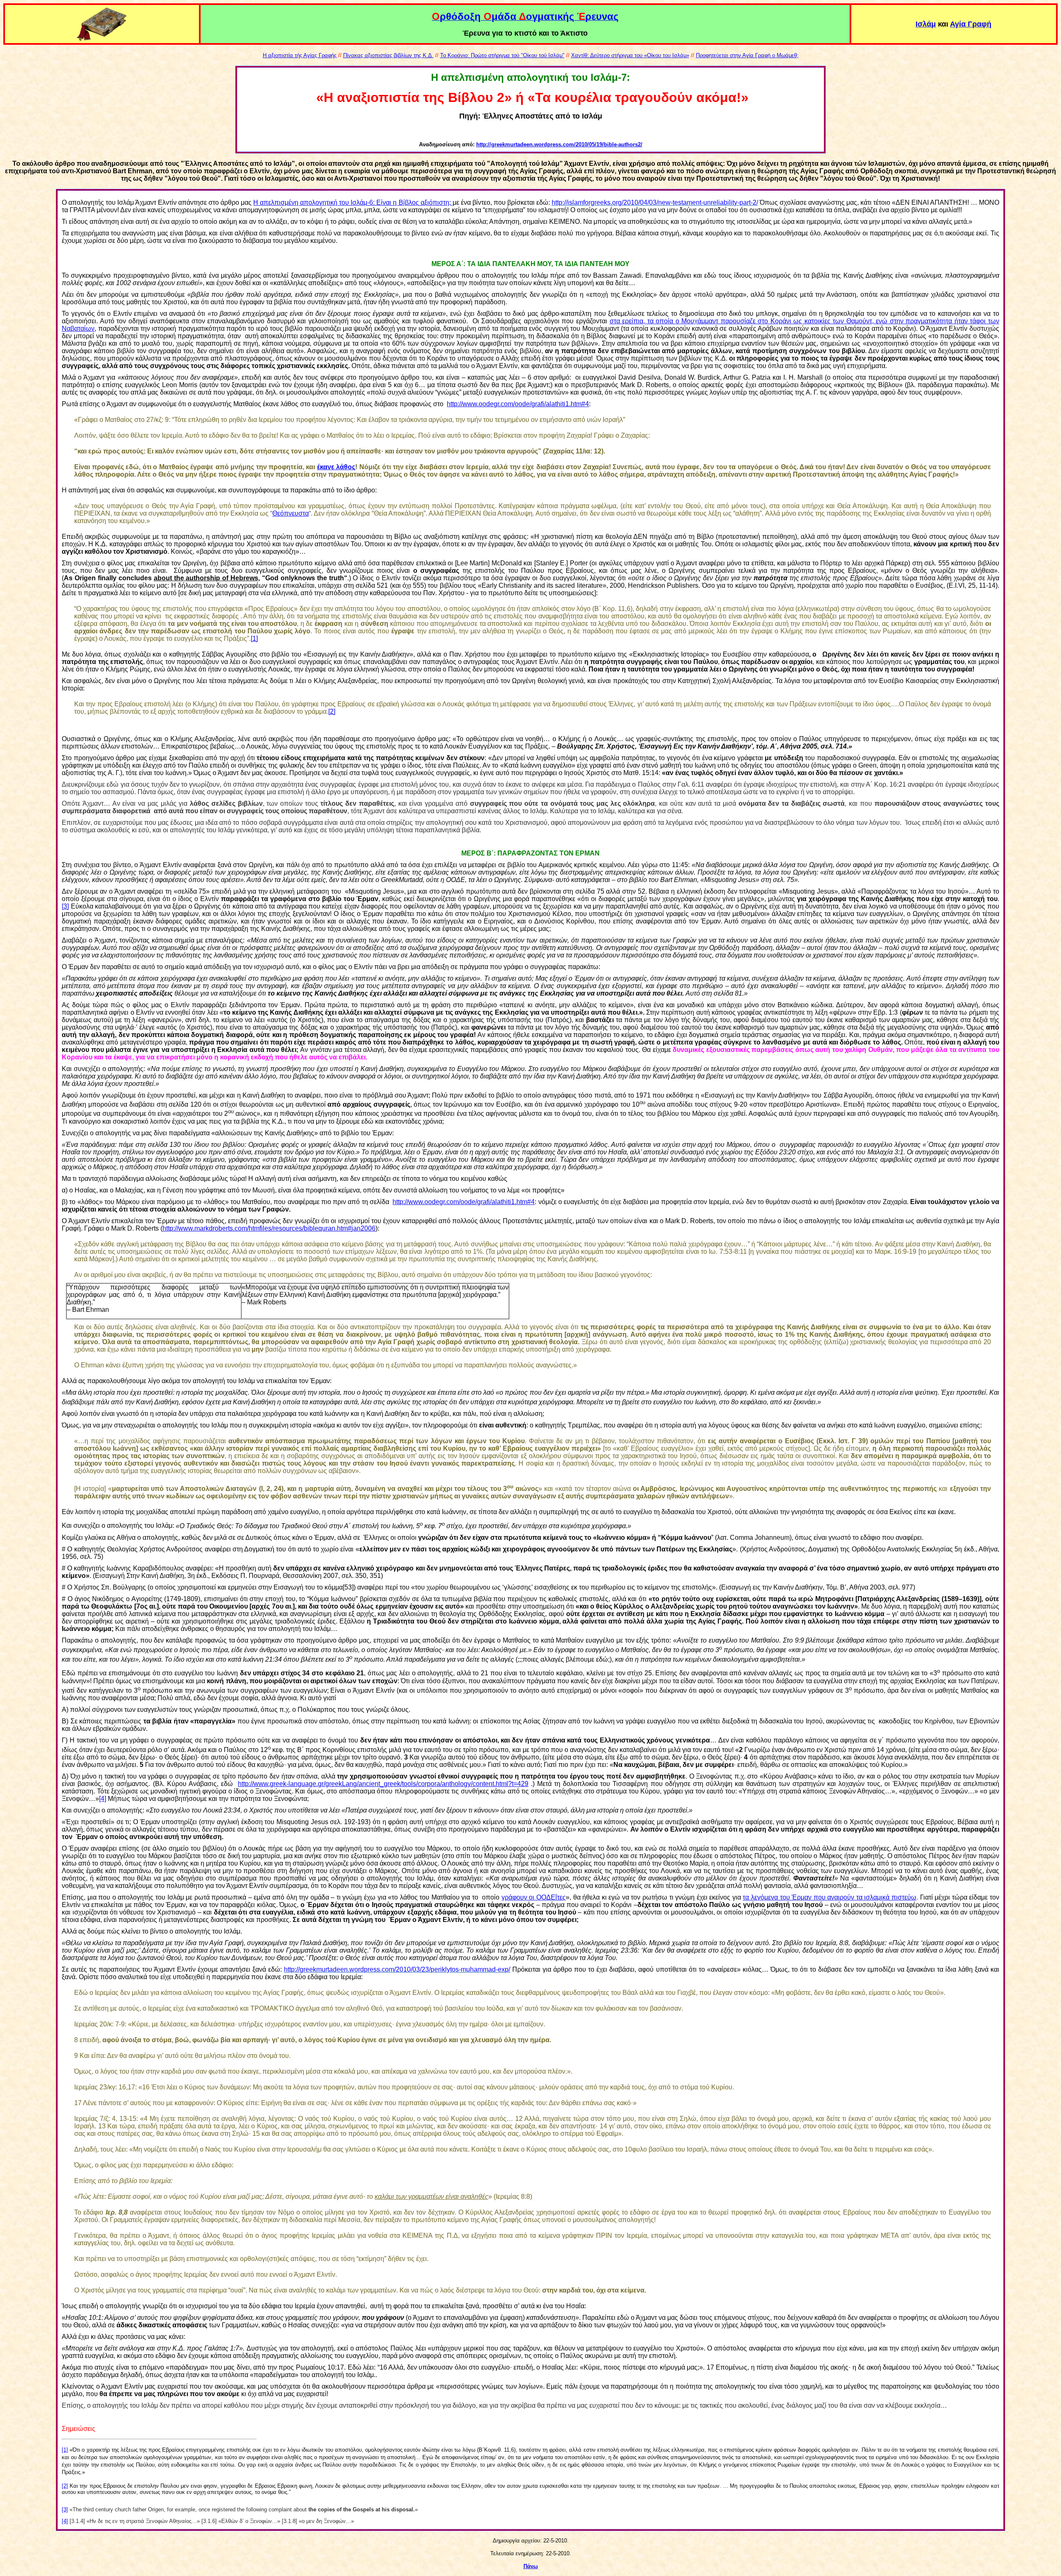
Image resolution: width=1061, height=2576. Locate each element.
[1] (254, 639)
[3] (65, 906)
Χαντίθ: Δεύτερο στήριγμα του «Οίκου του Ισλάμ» (630, 55)
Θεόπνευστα (291, 513)
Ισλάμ (926, 24)
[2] (332, 711)
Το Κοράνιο (502, 55)
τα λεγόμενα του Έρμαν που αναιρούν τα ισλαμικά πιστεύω (830, 1897)
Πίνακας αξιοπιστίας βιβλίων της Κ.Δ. (388, 55)
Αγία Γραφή (971, 24)
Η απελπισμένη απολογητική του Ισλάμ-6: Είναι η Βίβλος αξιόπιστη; (352, 202)
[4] (103, 1799)
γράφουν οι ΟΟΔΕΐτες (534, 1897)
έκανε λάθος (336, 467)
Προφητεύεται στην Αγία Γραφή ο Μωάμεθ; (747, 55)
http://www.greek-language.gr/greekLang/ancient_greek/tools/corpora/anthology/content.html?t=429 (383, 1784)
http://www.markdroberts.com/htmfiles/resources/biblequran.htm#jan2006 (269, 1228)
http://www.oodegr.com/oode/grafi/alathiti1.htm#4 (518, 404)
